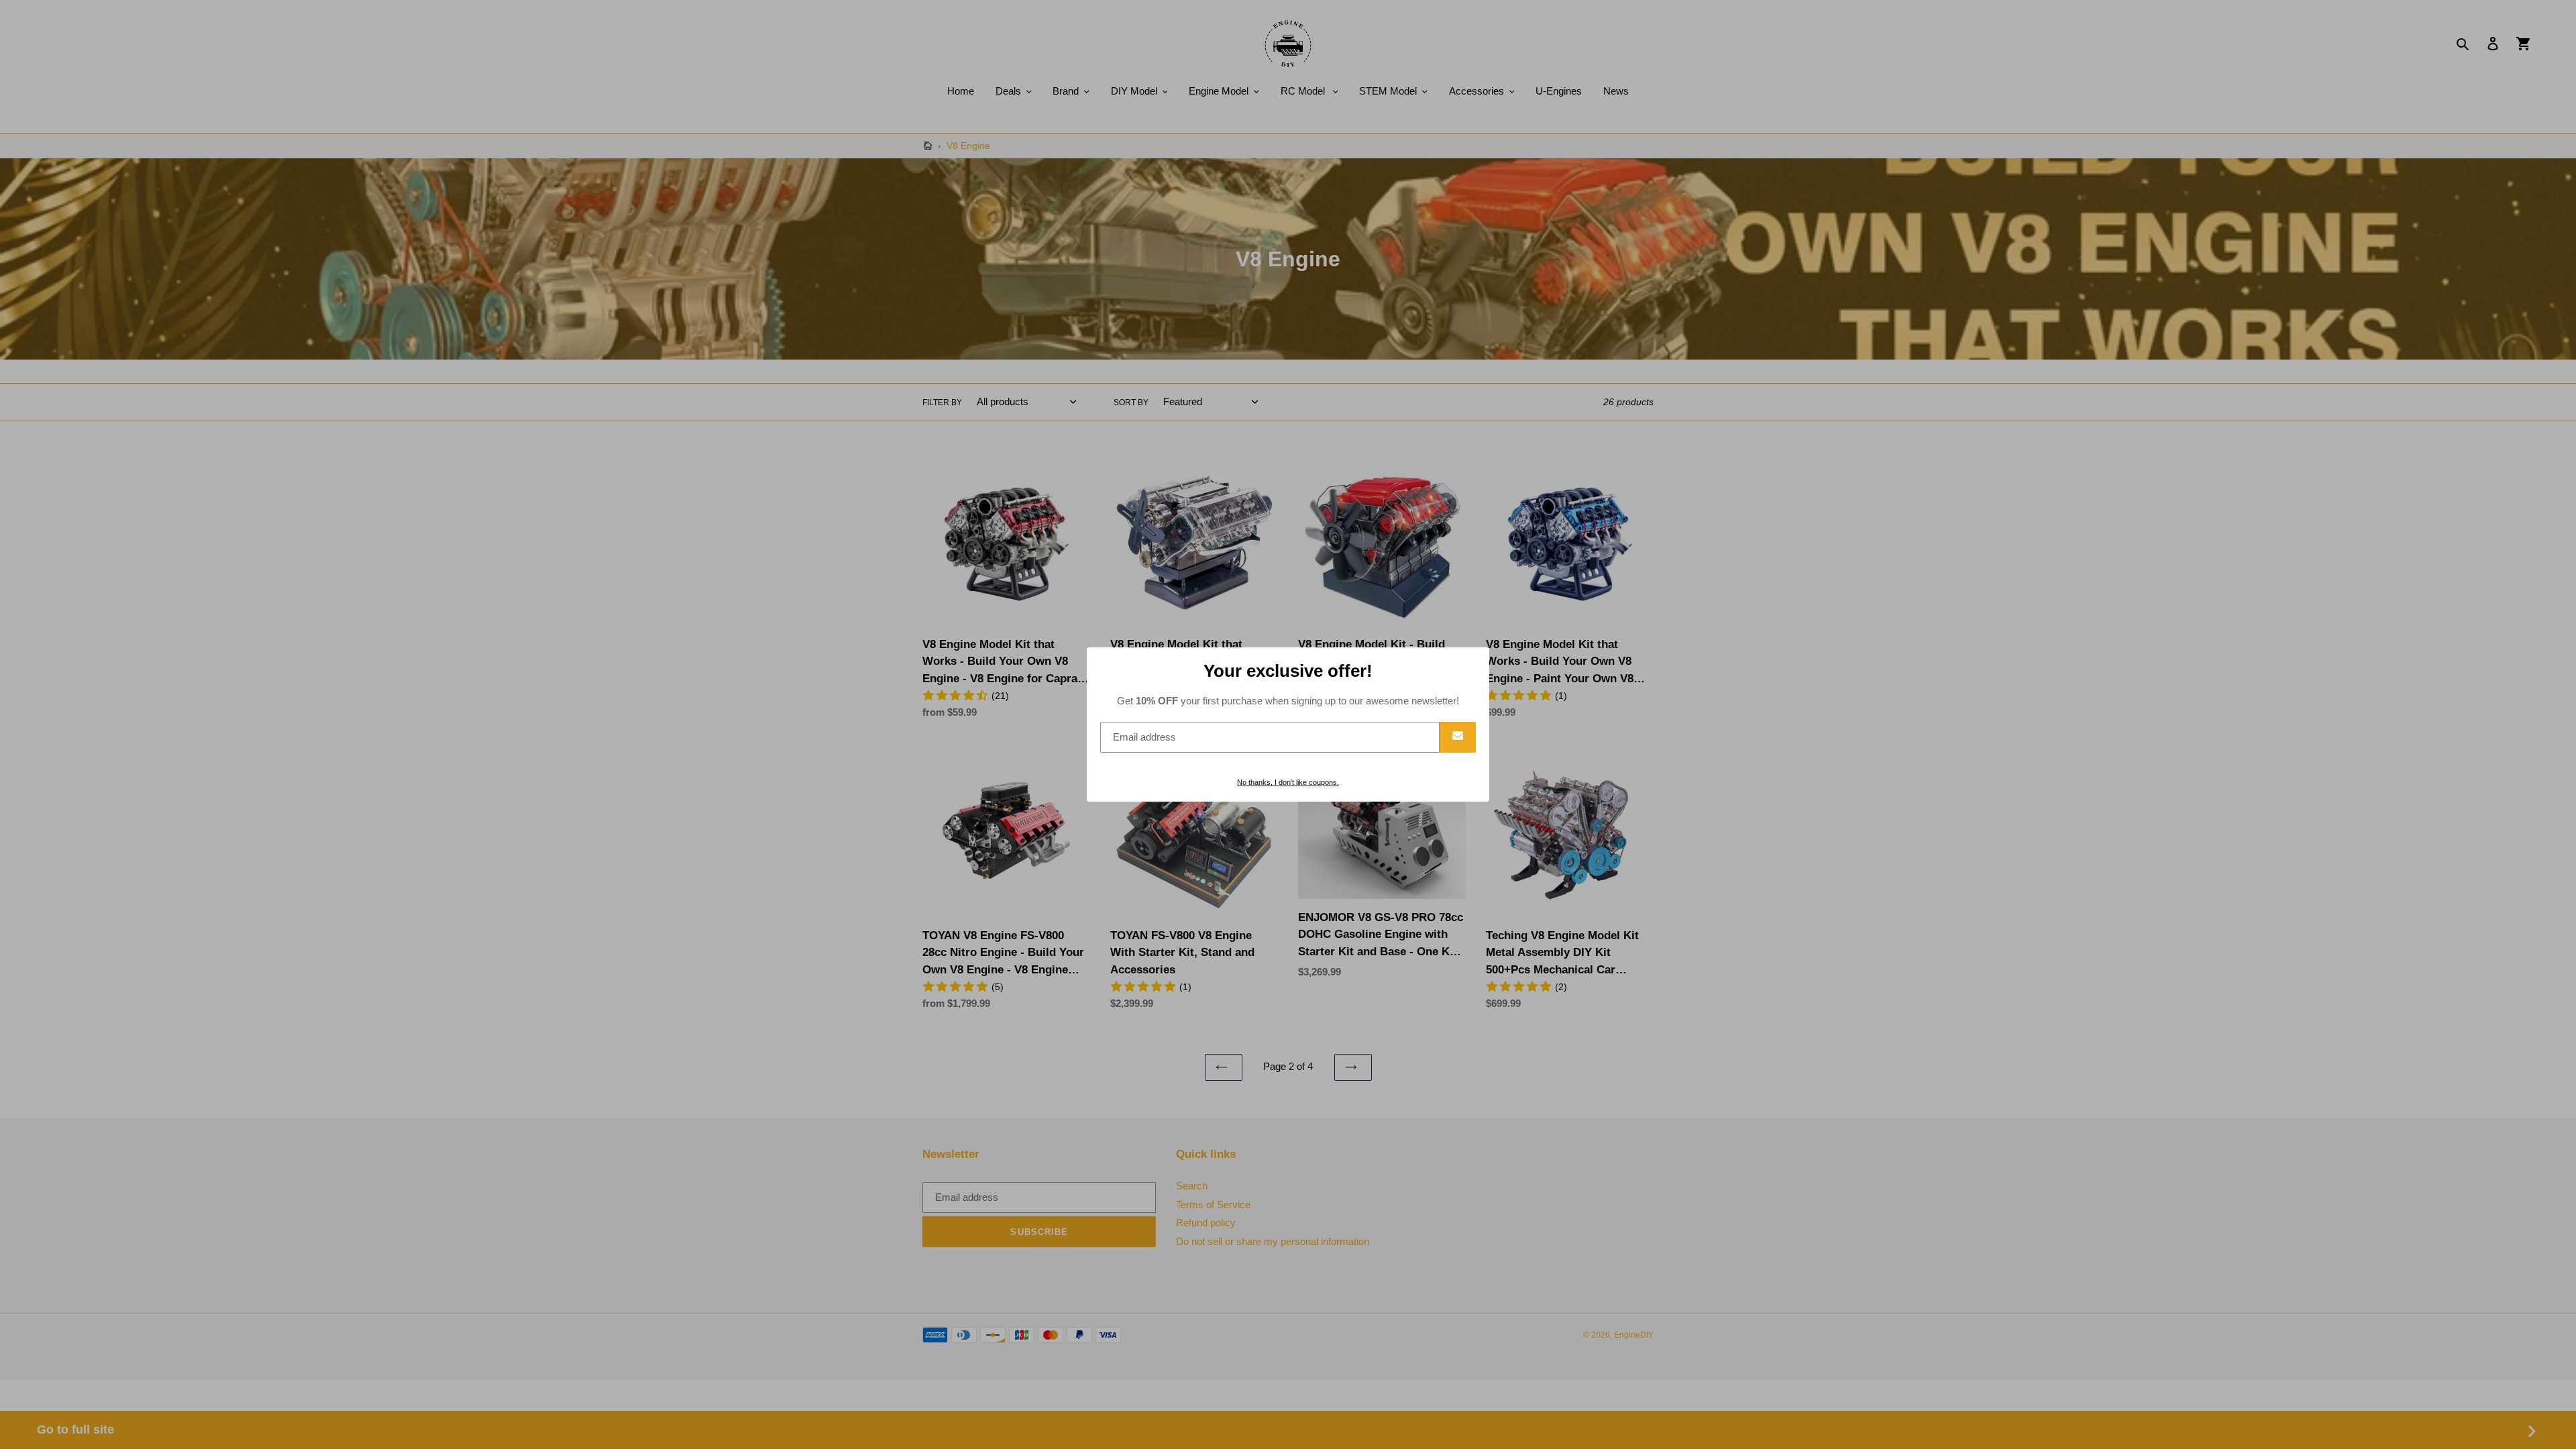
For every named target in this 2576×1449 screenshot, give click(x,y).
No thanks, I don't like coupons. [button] (1288, 782)
